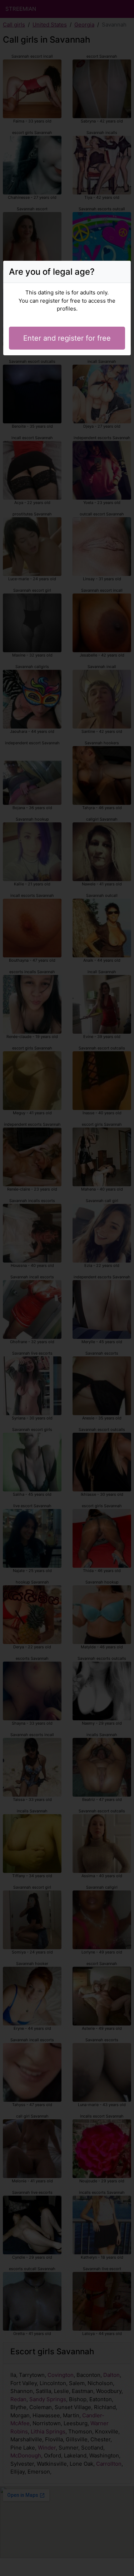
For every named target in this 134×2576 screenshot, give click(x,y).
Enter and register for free (67, 338)
